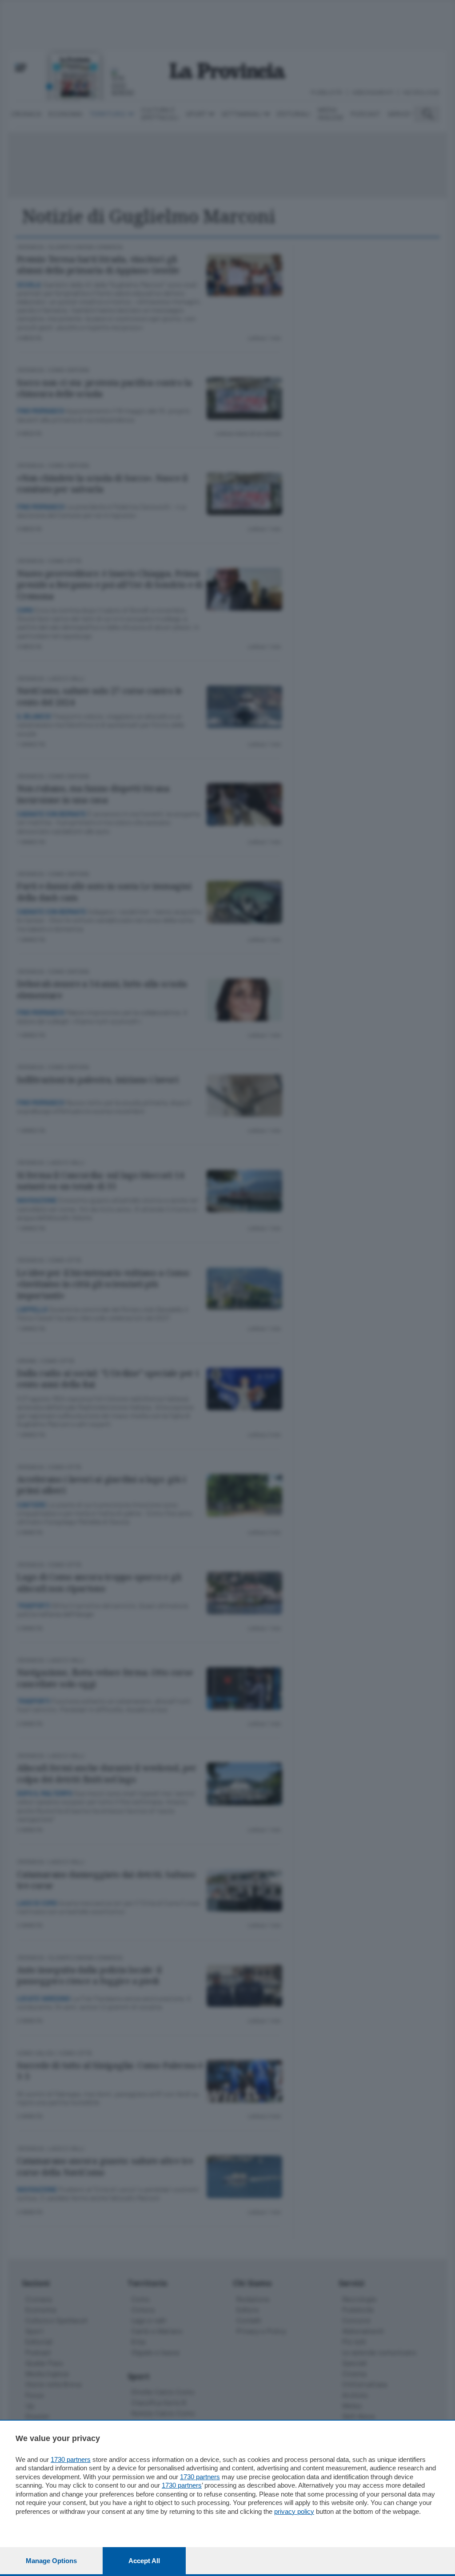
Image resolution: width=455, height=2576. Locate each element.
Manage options (51, 2561)
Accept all (144, 2561)
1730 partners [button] (71, 2459)
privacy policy (294, 2511)
